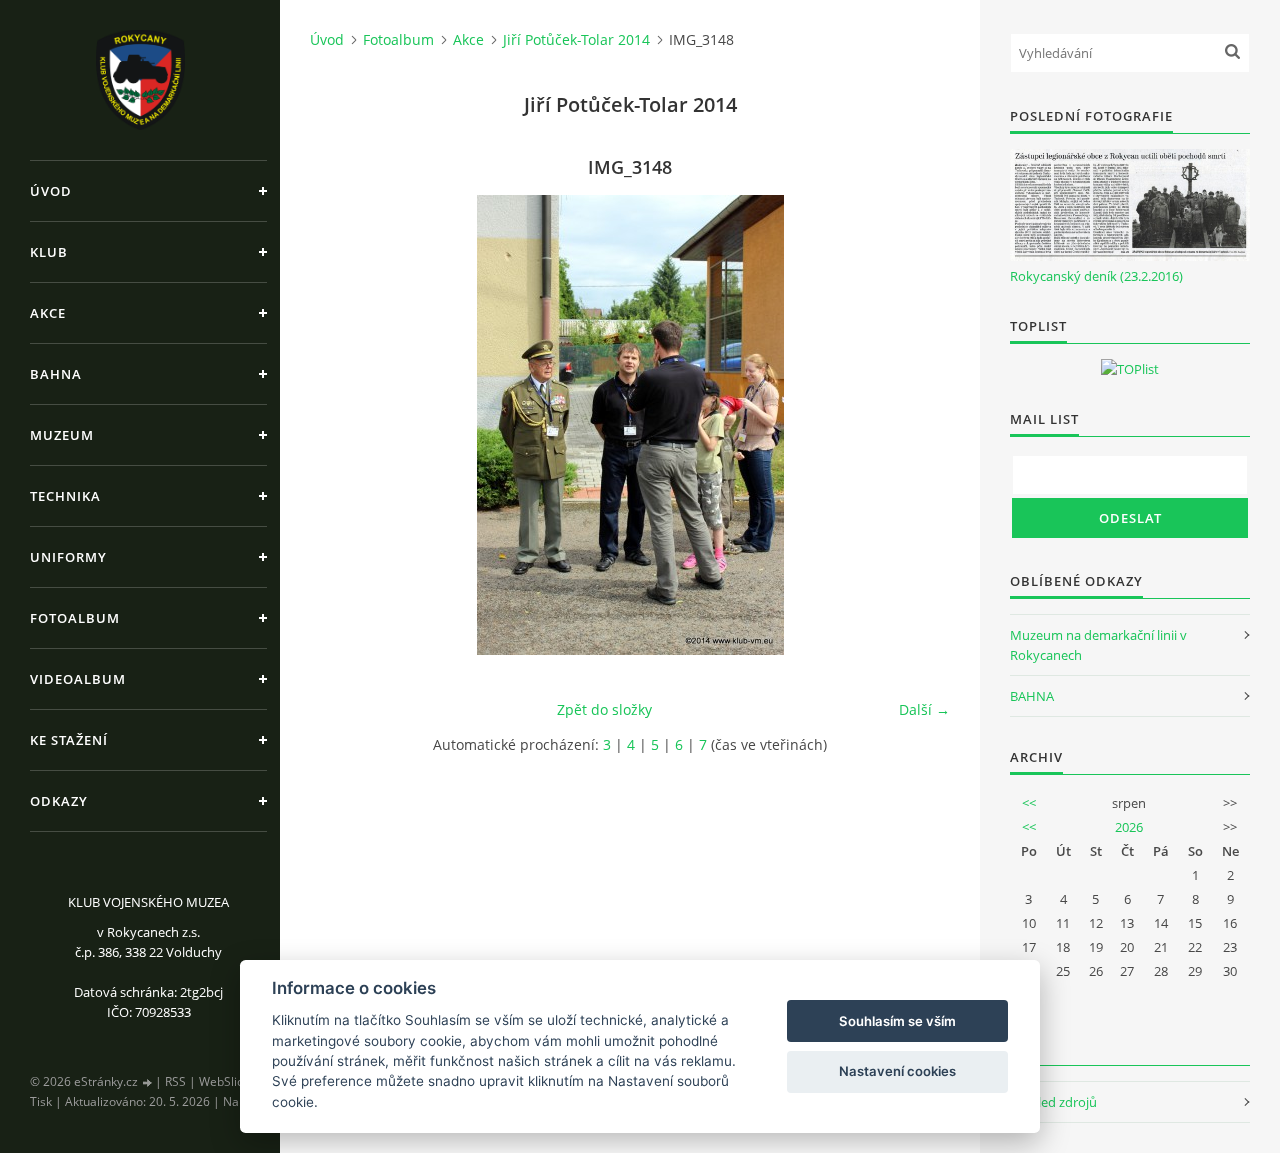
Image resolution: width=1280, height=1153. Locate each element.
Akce (48, 313)
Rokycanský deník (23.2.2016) (1096, 276)
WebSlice (224, 1081)
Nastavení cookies (897, 1071)
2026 (1129, 827)
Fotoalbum (75, 618)
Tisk (41, 1101)
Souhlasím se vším (897, 1021)
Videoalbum (78, 679)
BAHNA (1032, 696)
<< (1029, 803)
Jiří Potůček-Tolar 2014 (576, 39)
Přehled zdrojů (1053, 1102)
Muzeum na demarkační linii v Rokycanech (1098, 645)
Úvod (51, 191)
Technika (65, 496)
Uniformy (68, 557)
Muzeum (62, 435)
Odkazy (59, 801)
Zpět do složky (604, 709)
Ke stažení (69, 740)
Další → (924, 709)
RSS (175, 1081)
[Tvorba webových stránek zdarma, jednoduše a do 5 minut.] (148, 1082)
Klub (49, 252)
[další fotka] (917, 425)
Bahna (56, 374)
